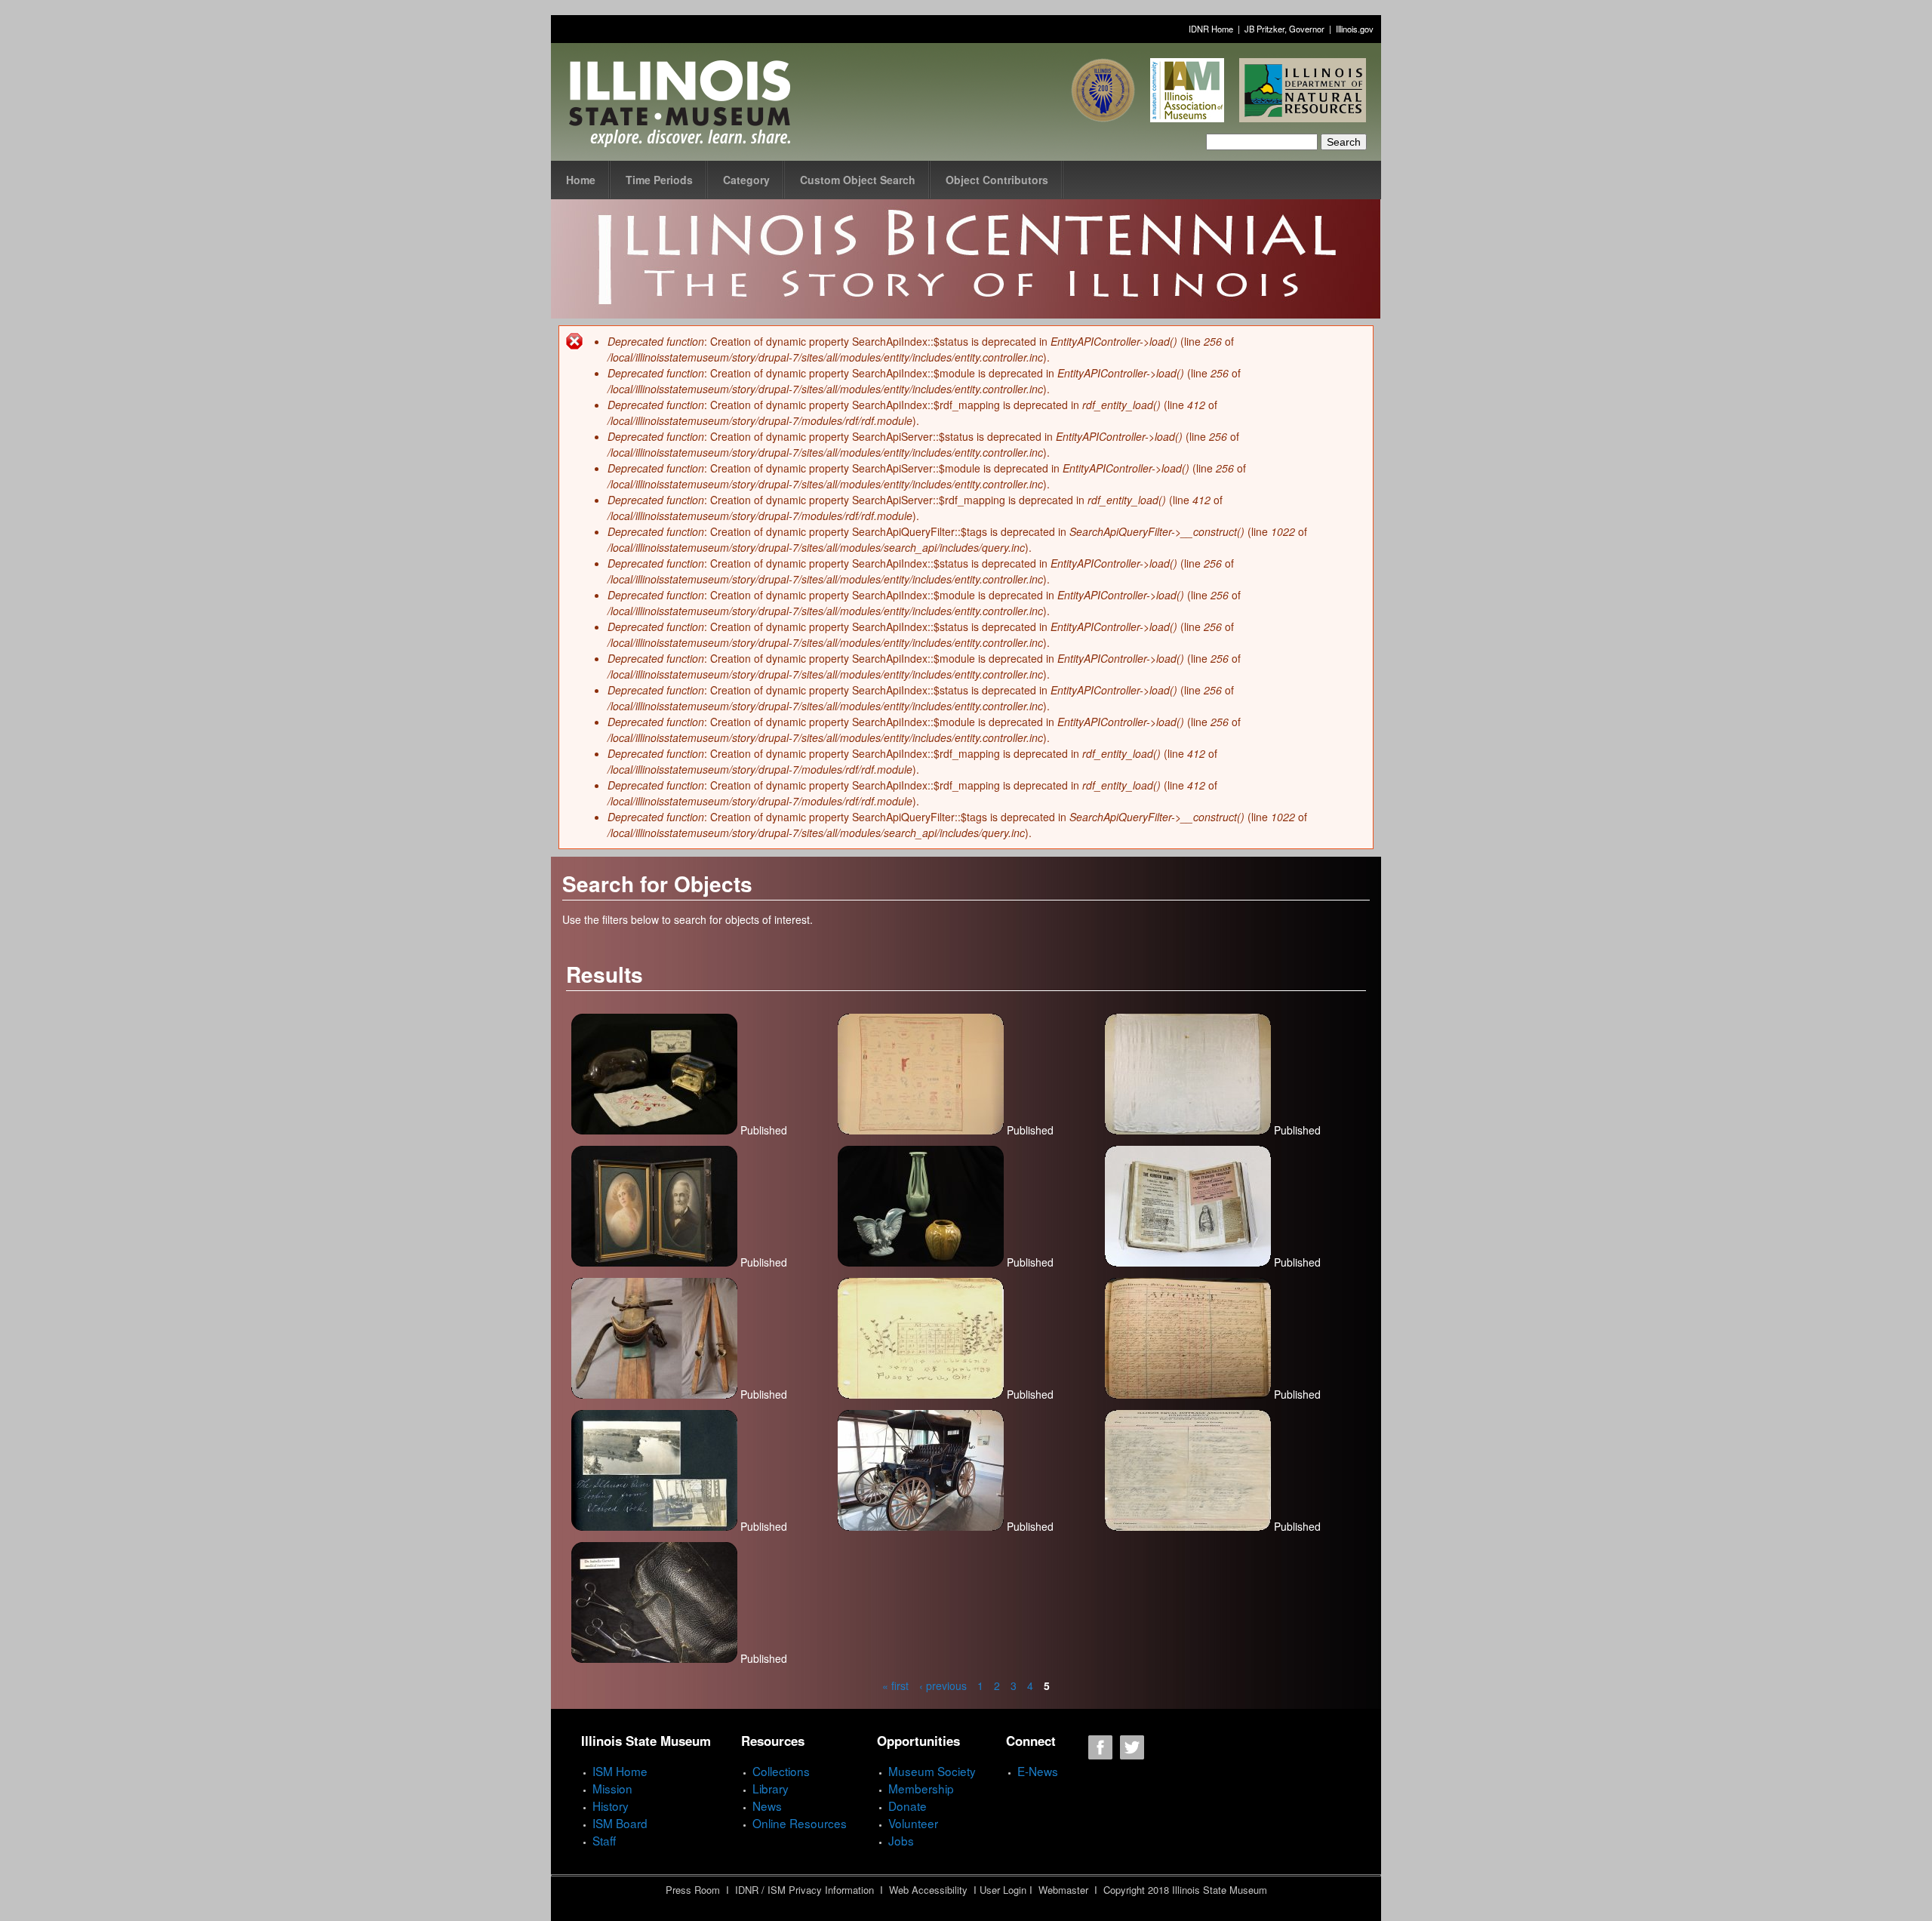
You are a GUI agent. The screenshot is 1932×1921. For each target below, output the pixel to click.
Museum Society (932, 1771)
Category (746, 180)
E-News (1038, 1771)
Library (771, 1788)
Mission (612, 1788)
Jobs (901, 1840)
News (767, 1806)
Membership (921, 1788)
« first (895, 1685)
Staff (604, 1840)
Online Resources (800, 1823)
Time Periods (659, 180)
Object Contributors (997, 180)
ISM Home (620, 1771)
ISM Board (620, 1823)
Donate (908, 1806)
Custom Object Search (858, 180)
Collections (781, 1771)
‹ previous (943, 1685)
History (611, 1806)
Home (581, 180)
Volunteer (913, 1823)
